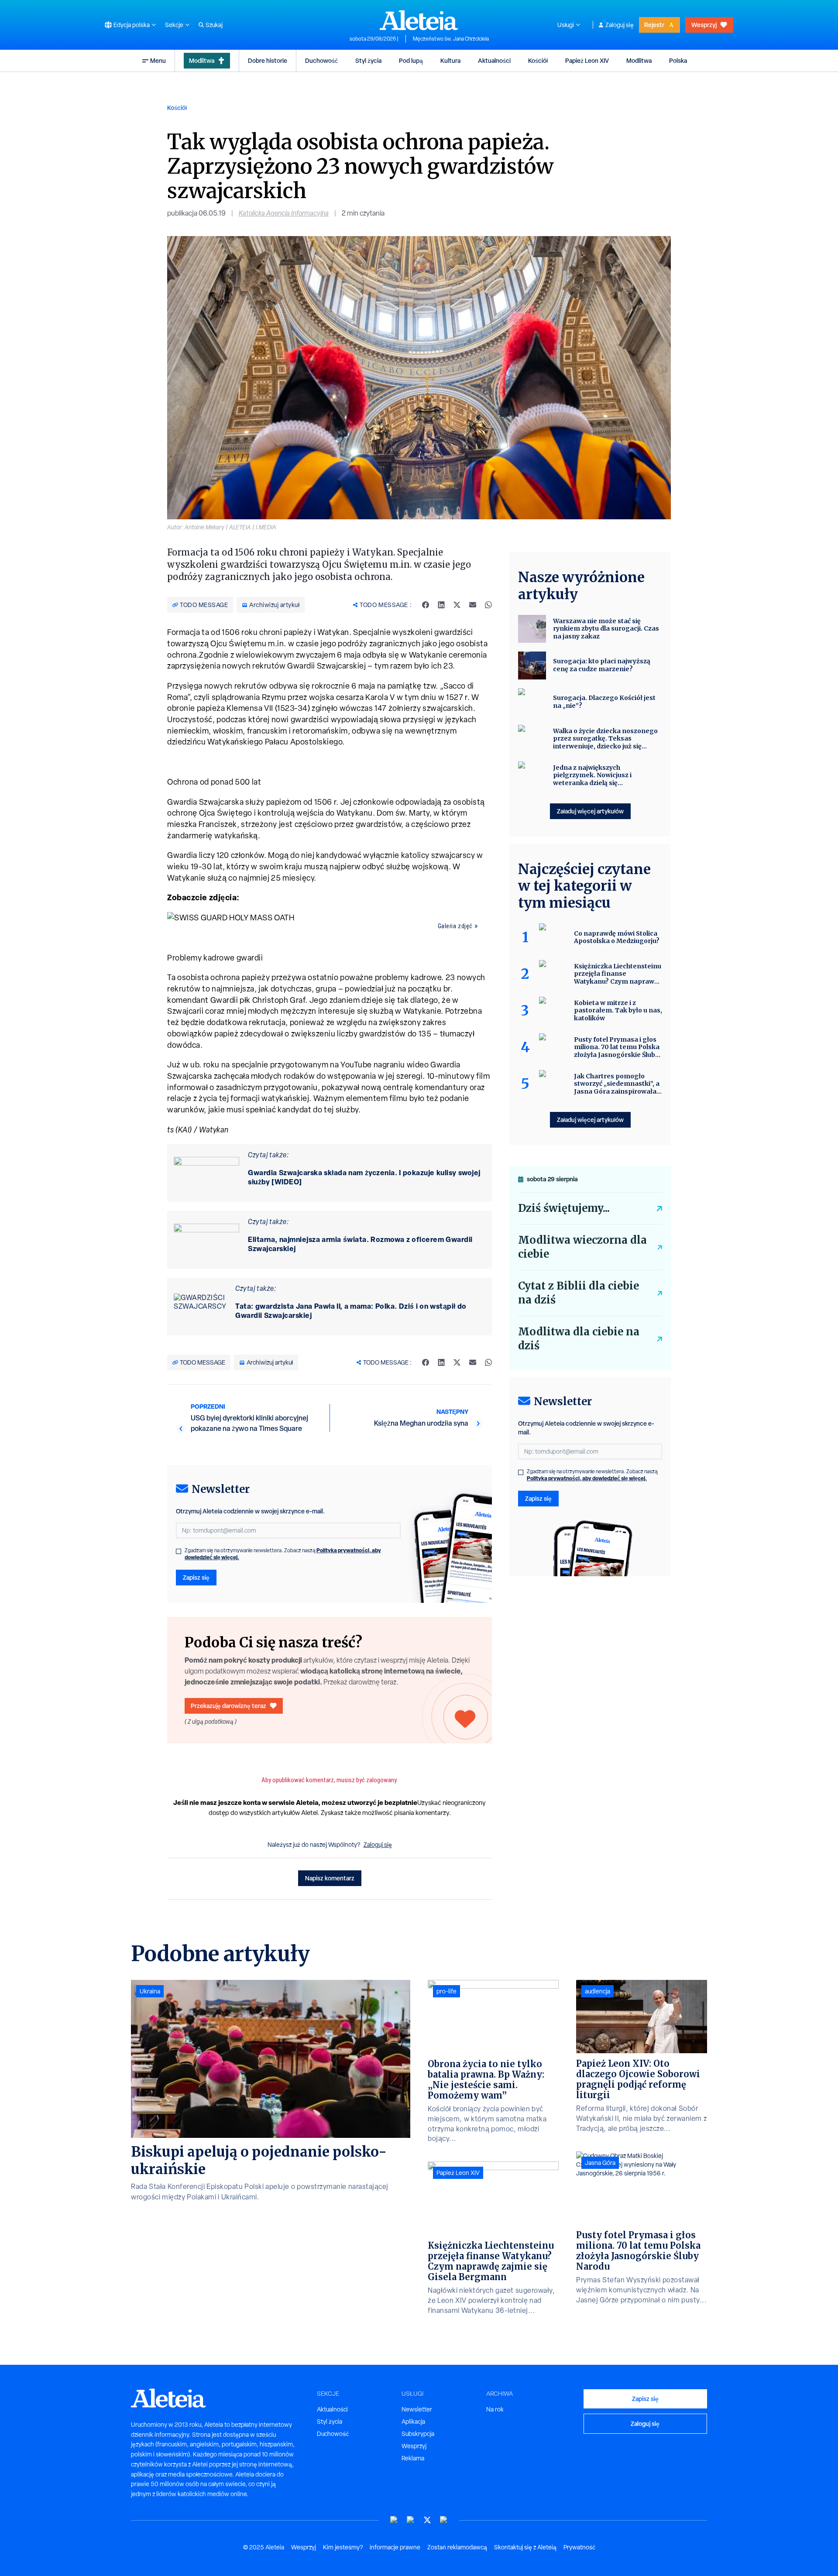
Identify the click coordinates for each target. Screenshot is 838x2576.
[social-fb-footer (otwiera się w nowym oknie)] (411, 2520)
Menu (158, 60)
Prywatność (579, 2547)
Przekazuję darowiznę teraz (228, 1706)
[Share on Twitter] (457, 605)
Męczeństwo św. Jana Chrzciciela (451, 39)
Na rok (495, 2409)
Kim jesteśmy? (343, 2547)
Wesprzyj (704, 25)
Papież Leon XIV (587, 60)
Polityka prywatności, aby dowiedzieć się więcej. (587, 1478)
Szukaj (214, 25)
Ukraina (150, 1991)
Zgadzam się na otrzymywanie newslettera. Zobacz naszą (283, 1554)
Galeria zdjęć (455, 926)
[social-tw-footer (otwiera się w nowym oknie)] (427, 2520)
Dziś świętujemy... (564, 1208)
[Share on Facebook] (426, 605)
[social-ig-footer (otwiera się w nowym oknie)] (444, 2520)
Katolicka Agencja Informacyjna (284, 213)
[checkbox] (179, 1551)
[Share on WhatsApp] (488, 605)
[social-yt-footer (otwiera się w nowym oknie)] (394, 2520)
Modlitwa (202, 60)
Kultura (450, 60)
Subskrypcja (418, 2434)
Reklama (413, 2458)
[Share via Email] (473, 605)
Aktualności (494, 60)
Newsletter (417, 2409)
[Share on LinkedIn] (441, 605)
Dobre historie (268, 60)
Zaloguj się (620, 25)
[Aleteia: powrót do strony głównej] (419, 20)
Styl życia (368, 60)
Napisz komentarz (330, 1878)
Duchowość (321, 60)
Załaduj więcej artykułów (590, 811)
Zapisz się (196, 1577)
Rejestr (654, 25)
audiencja (598, 1991)
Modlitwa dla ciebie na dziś (579, 1339)
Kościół (538, 60)
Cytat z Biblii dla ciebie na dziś (579, 1293)
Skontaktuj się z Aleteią (525, 2547)
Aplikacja (413, 2422)
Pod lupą (411, 60)
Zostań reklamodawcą (457, 2547)
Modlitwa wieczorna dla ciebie (582, 1247)
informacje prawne (395, 2547)
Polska (678, 60)
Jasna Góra (600, 2163)
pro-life (446, 1991)
